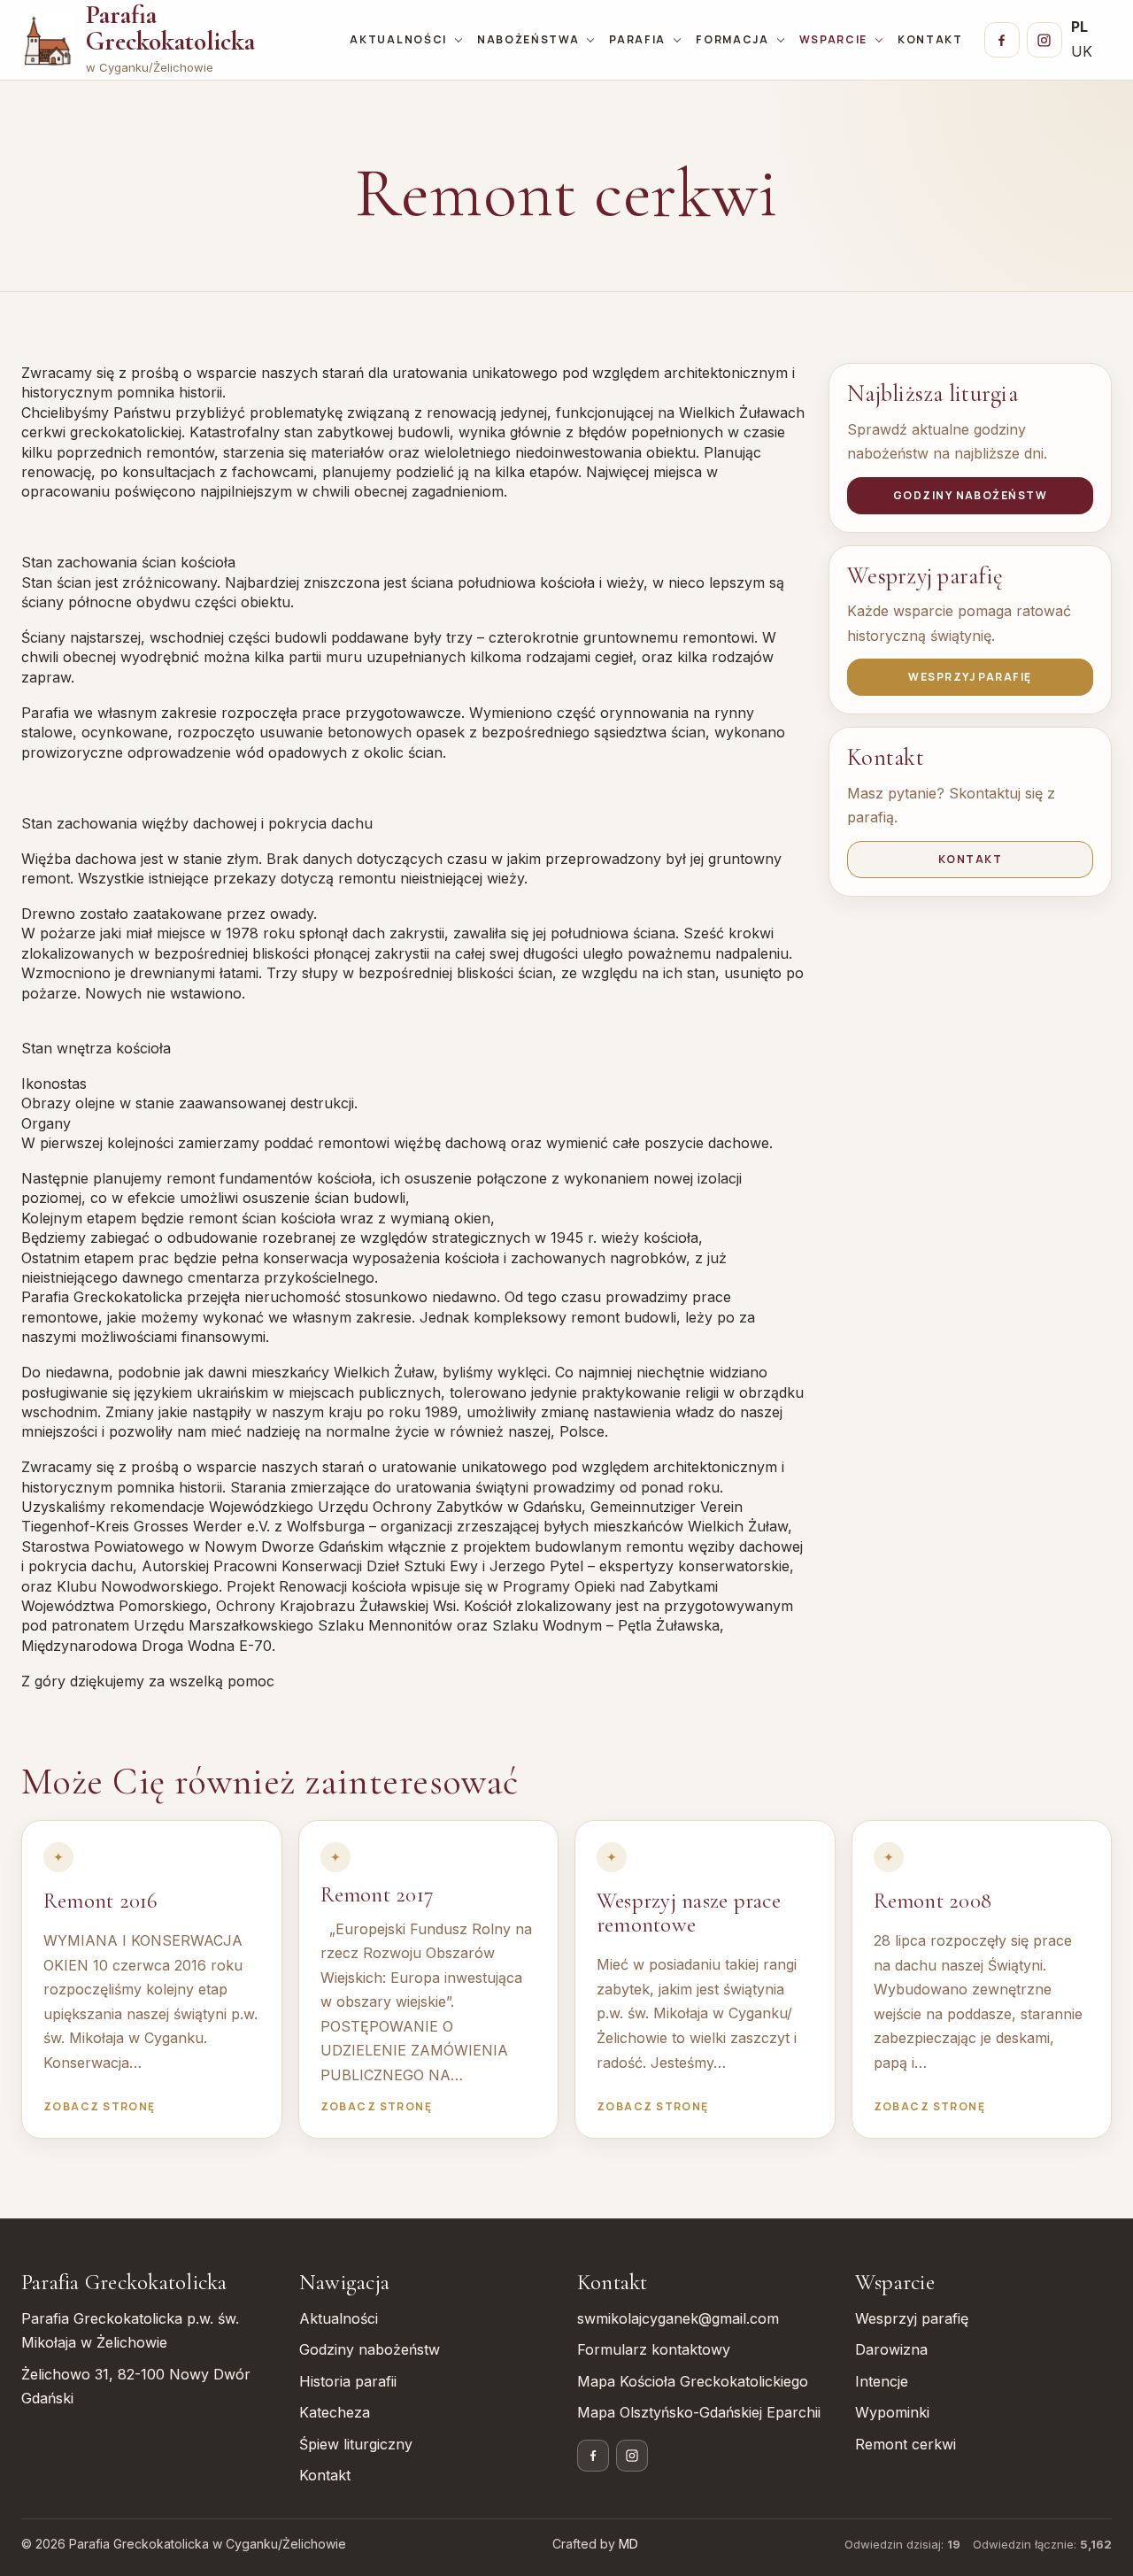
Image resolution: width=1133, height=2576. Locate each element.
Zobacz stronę (100, 2106)
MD (628, 2544)
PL (1079, 27)
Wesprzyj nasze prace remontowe (689, 1913)
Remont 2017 (378, 1894)
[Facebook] (1002, 40)
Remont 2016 (101, 1901)
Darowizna (891, 2349)
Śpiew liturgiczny (356, 2444)
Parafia (637, 39)
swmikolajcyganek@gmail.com (678, 2318)
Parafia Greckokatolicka (170, 28)
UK (1082, 51)
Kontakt (930, 39)
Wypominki (892, 2412)
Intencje (882, 2381)
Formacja (732, 39)
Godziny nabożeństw (970, 495)
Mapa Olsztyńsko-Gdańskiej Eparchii (699, 2412)
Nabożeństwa (528, 39)
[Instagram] (1044, 40)
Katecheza (335, 2412)
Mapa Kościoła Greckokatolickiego (693, 2381)
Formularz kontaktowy (654, 2349)
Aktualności (398, 39)
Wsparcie (833, 39)
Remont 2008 (933, 1901)
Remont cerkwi (906, 2444)
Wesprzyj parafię (970, 677)
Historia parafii (348, 2381)
